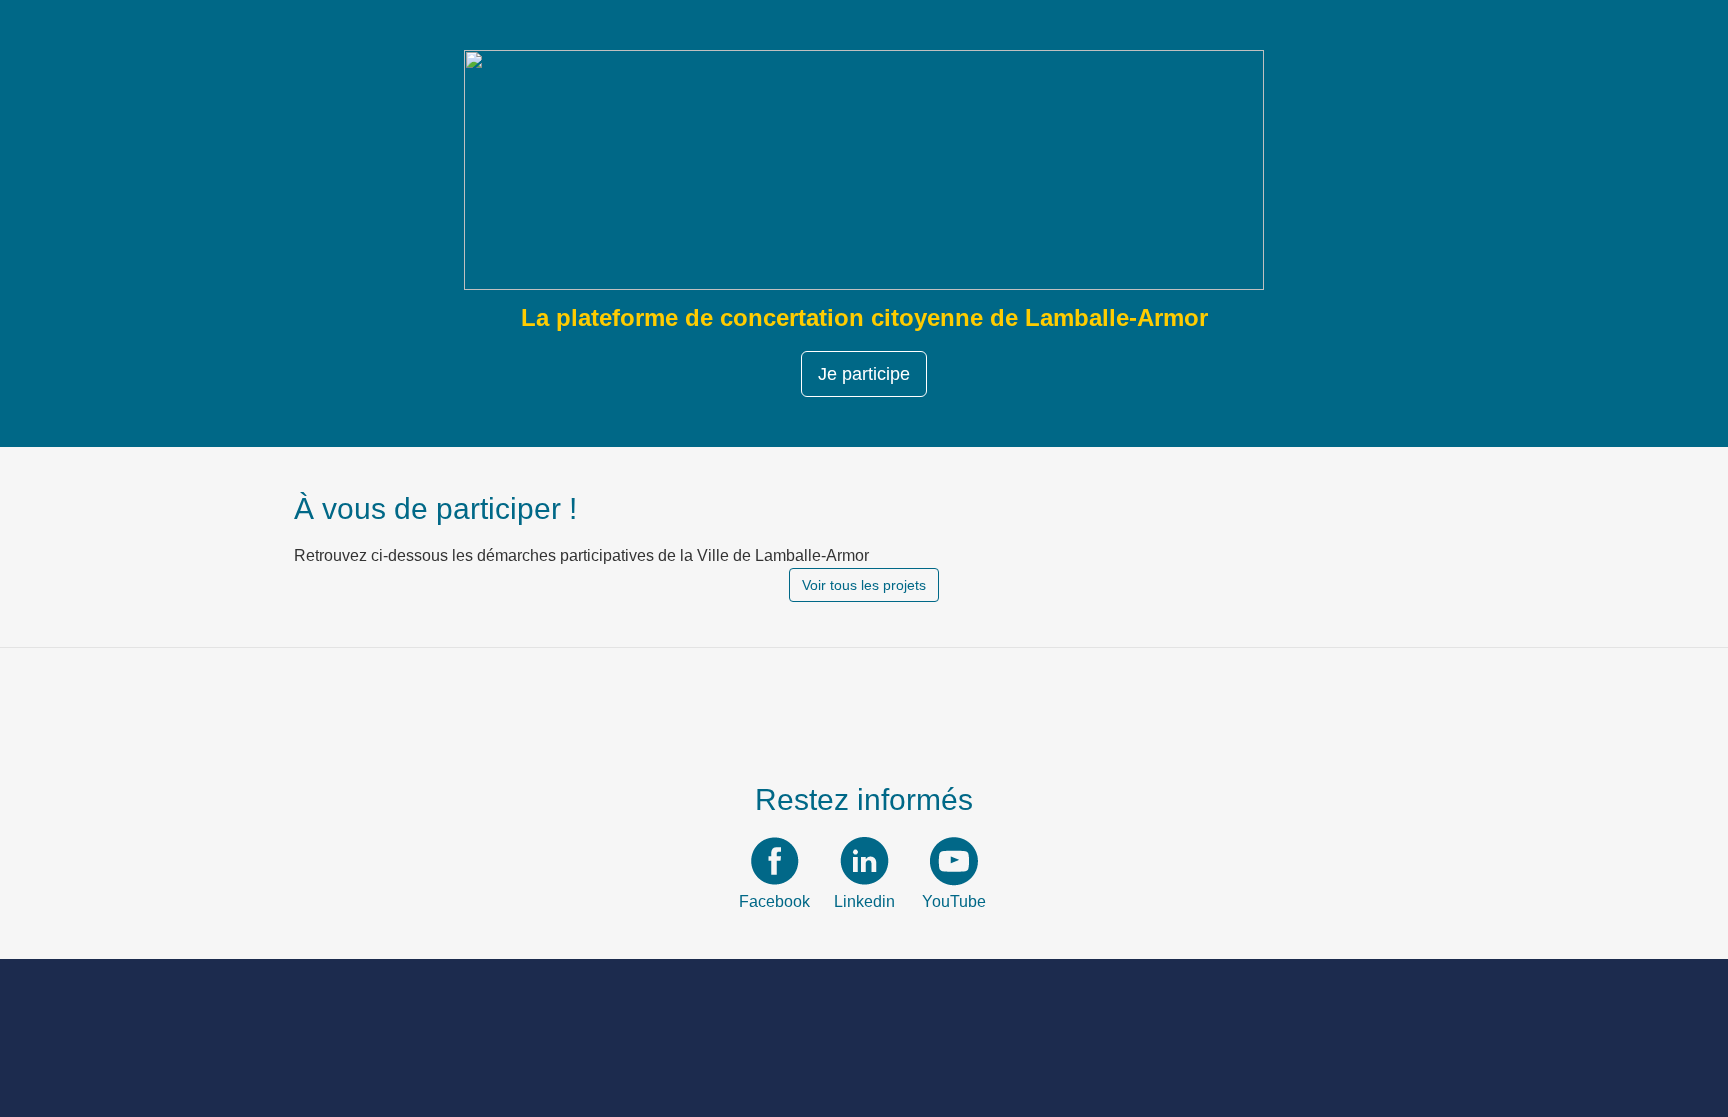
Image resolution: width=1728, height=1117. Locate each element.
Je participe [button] (864, 374)
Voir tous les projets (864, 585)
